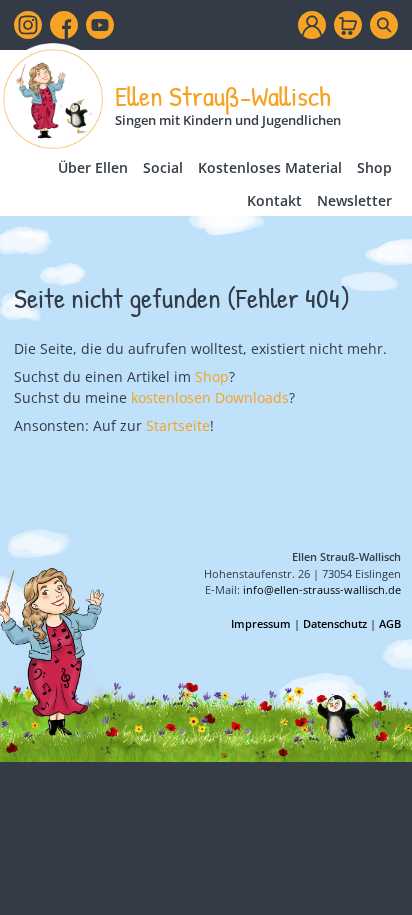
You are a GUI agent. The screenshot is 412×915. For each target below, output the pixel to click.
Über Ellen (93, 167)
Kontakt (274, 200)
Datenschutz (335, 623)
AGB (390, 623)
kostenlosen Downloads (210, 397)
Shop (374, 167)
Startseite (178, 425)
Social (163, 167)
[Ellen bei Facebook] (64, 25)
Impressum (261, 623)
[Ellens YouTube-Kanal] (100, 25)
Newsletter (354, 200)
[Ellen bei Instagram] (28, 25)
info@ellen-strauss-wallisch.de (322, 589)
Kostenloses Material (270, 167)
